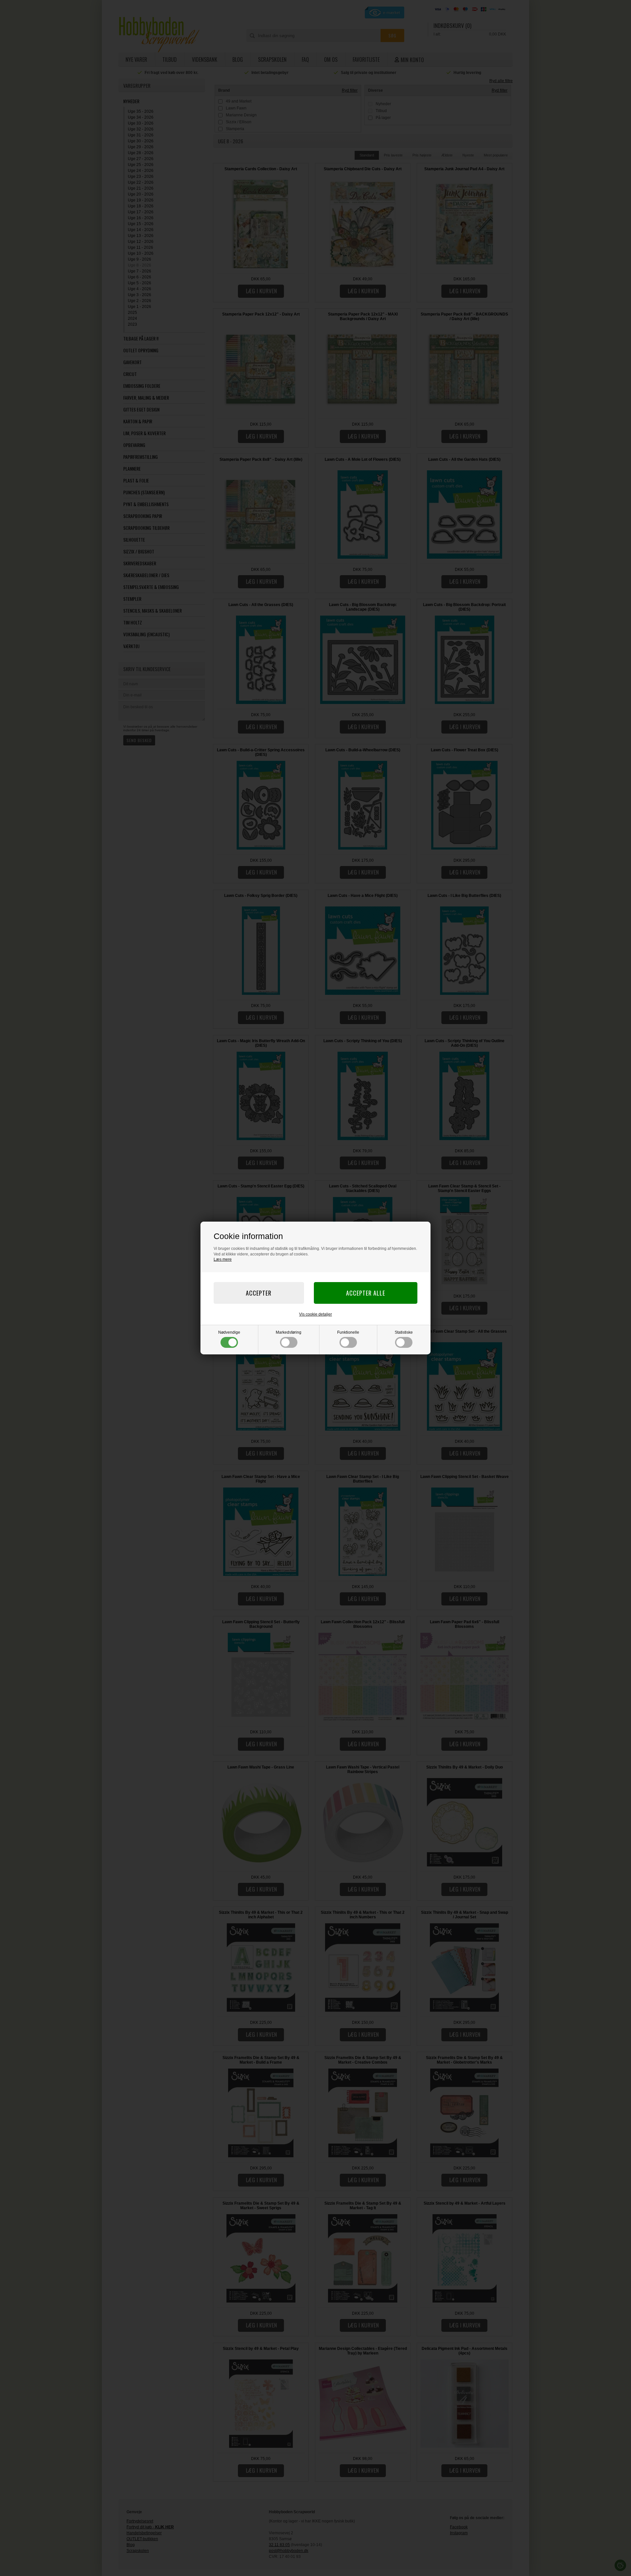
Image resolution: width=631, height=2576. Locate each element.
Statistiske (404, 1332)
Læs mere (223, 1259)
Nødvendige (229, 1332)
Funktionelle (348, 1332)
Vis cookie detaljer (315, 1314)
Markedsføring (289, 1332)
